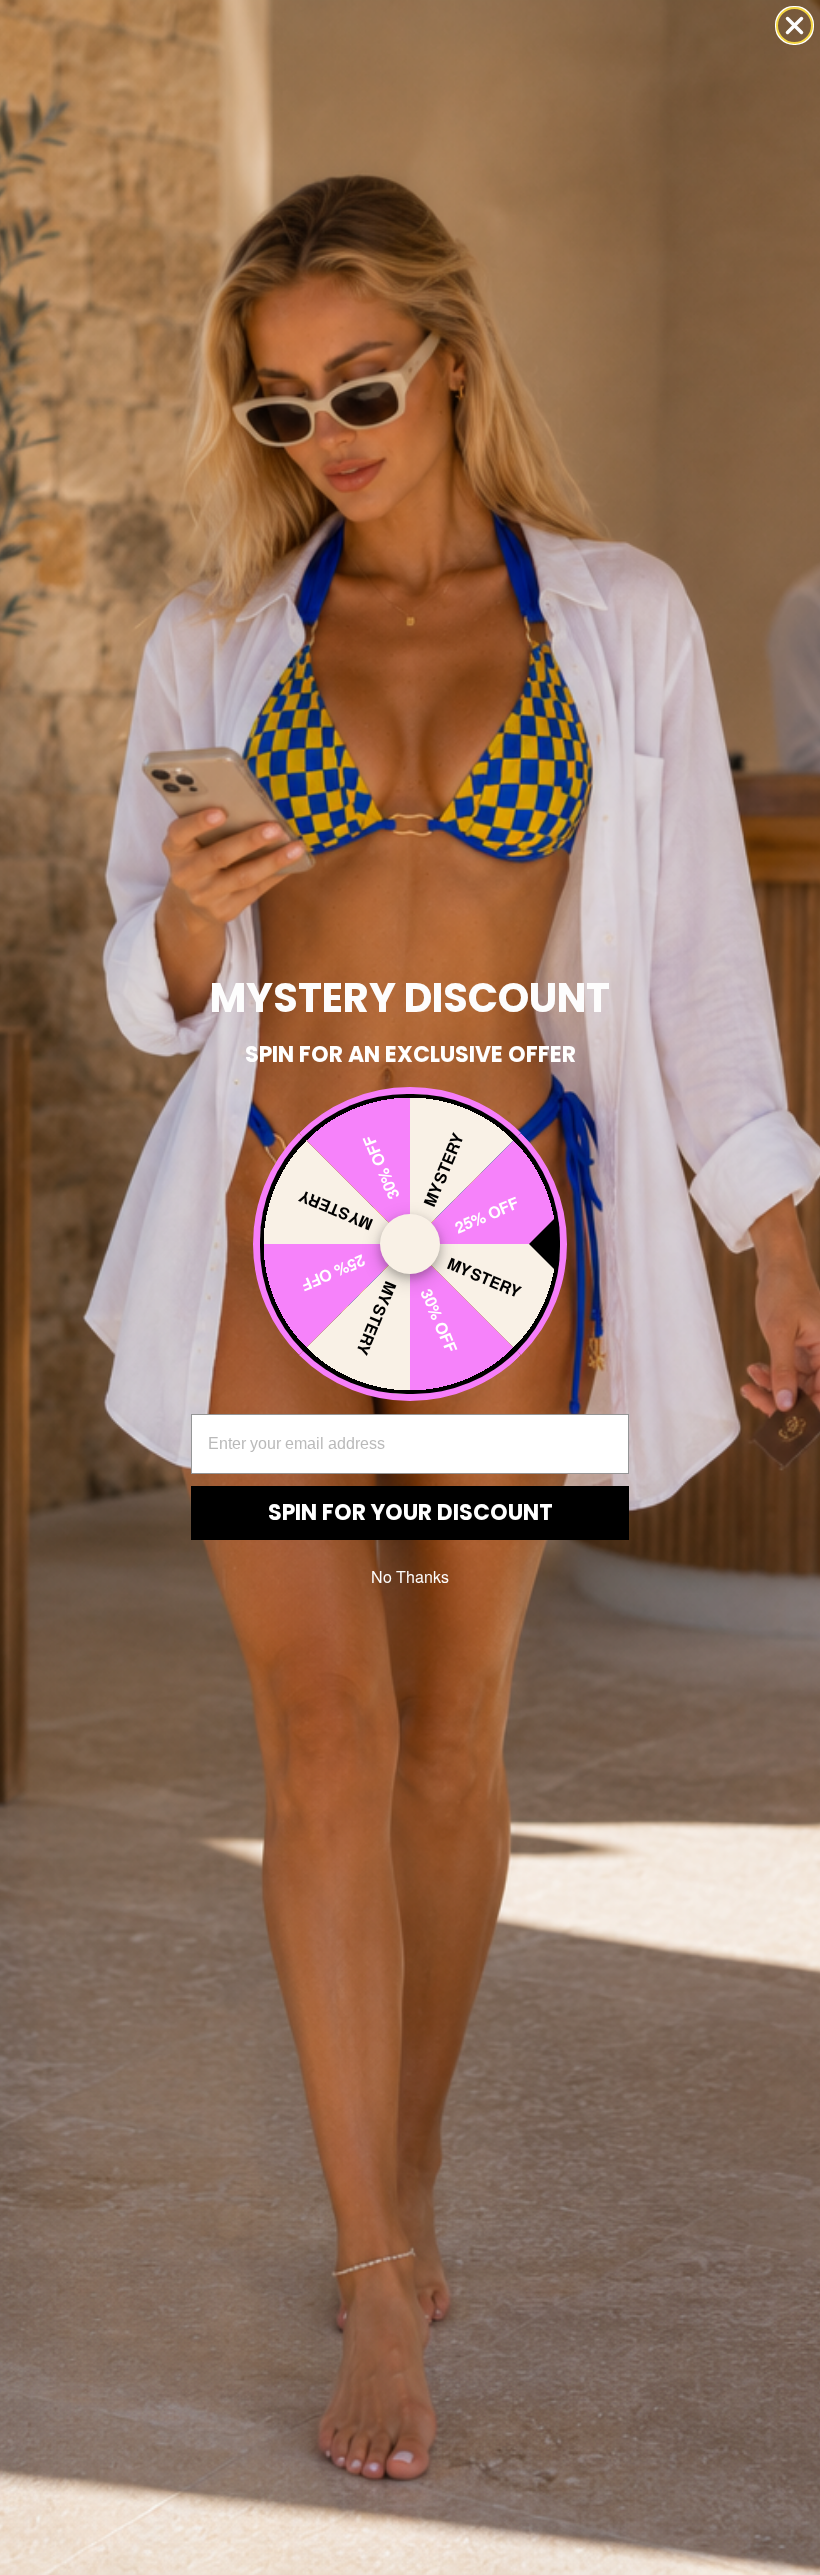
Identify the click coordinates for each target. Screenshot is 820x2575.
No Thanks (410, 1576)
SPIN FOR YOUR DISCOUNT (410, 1512)
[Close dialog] (794, 25)
